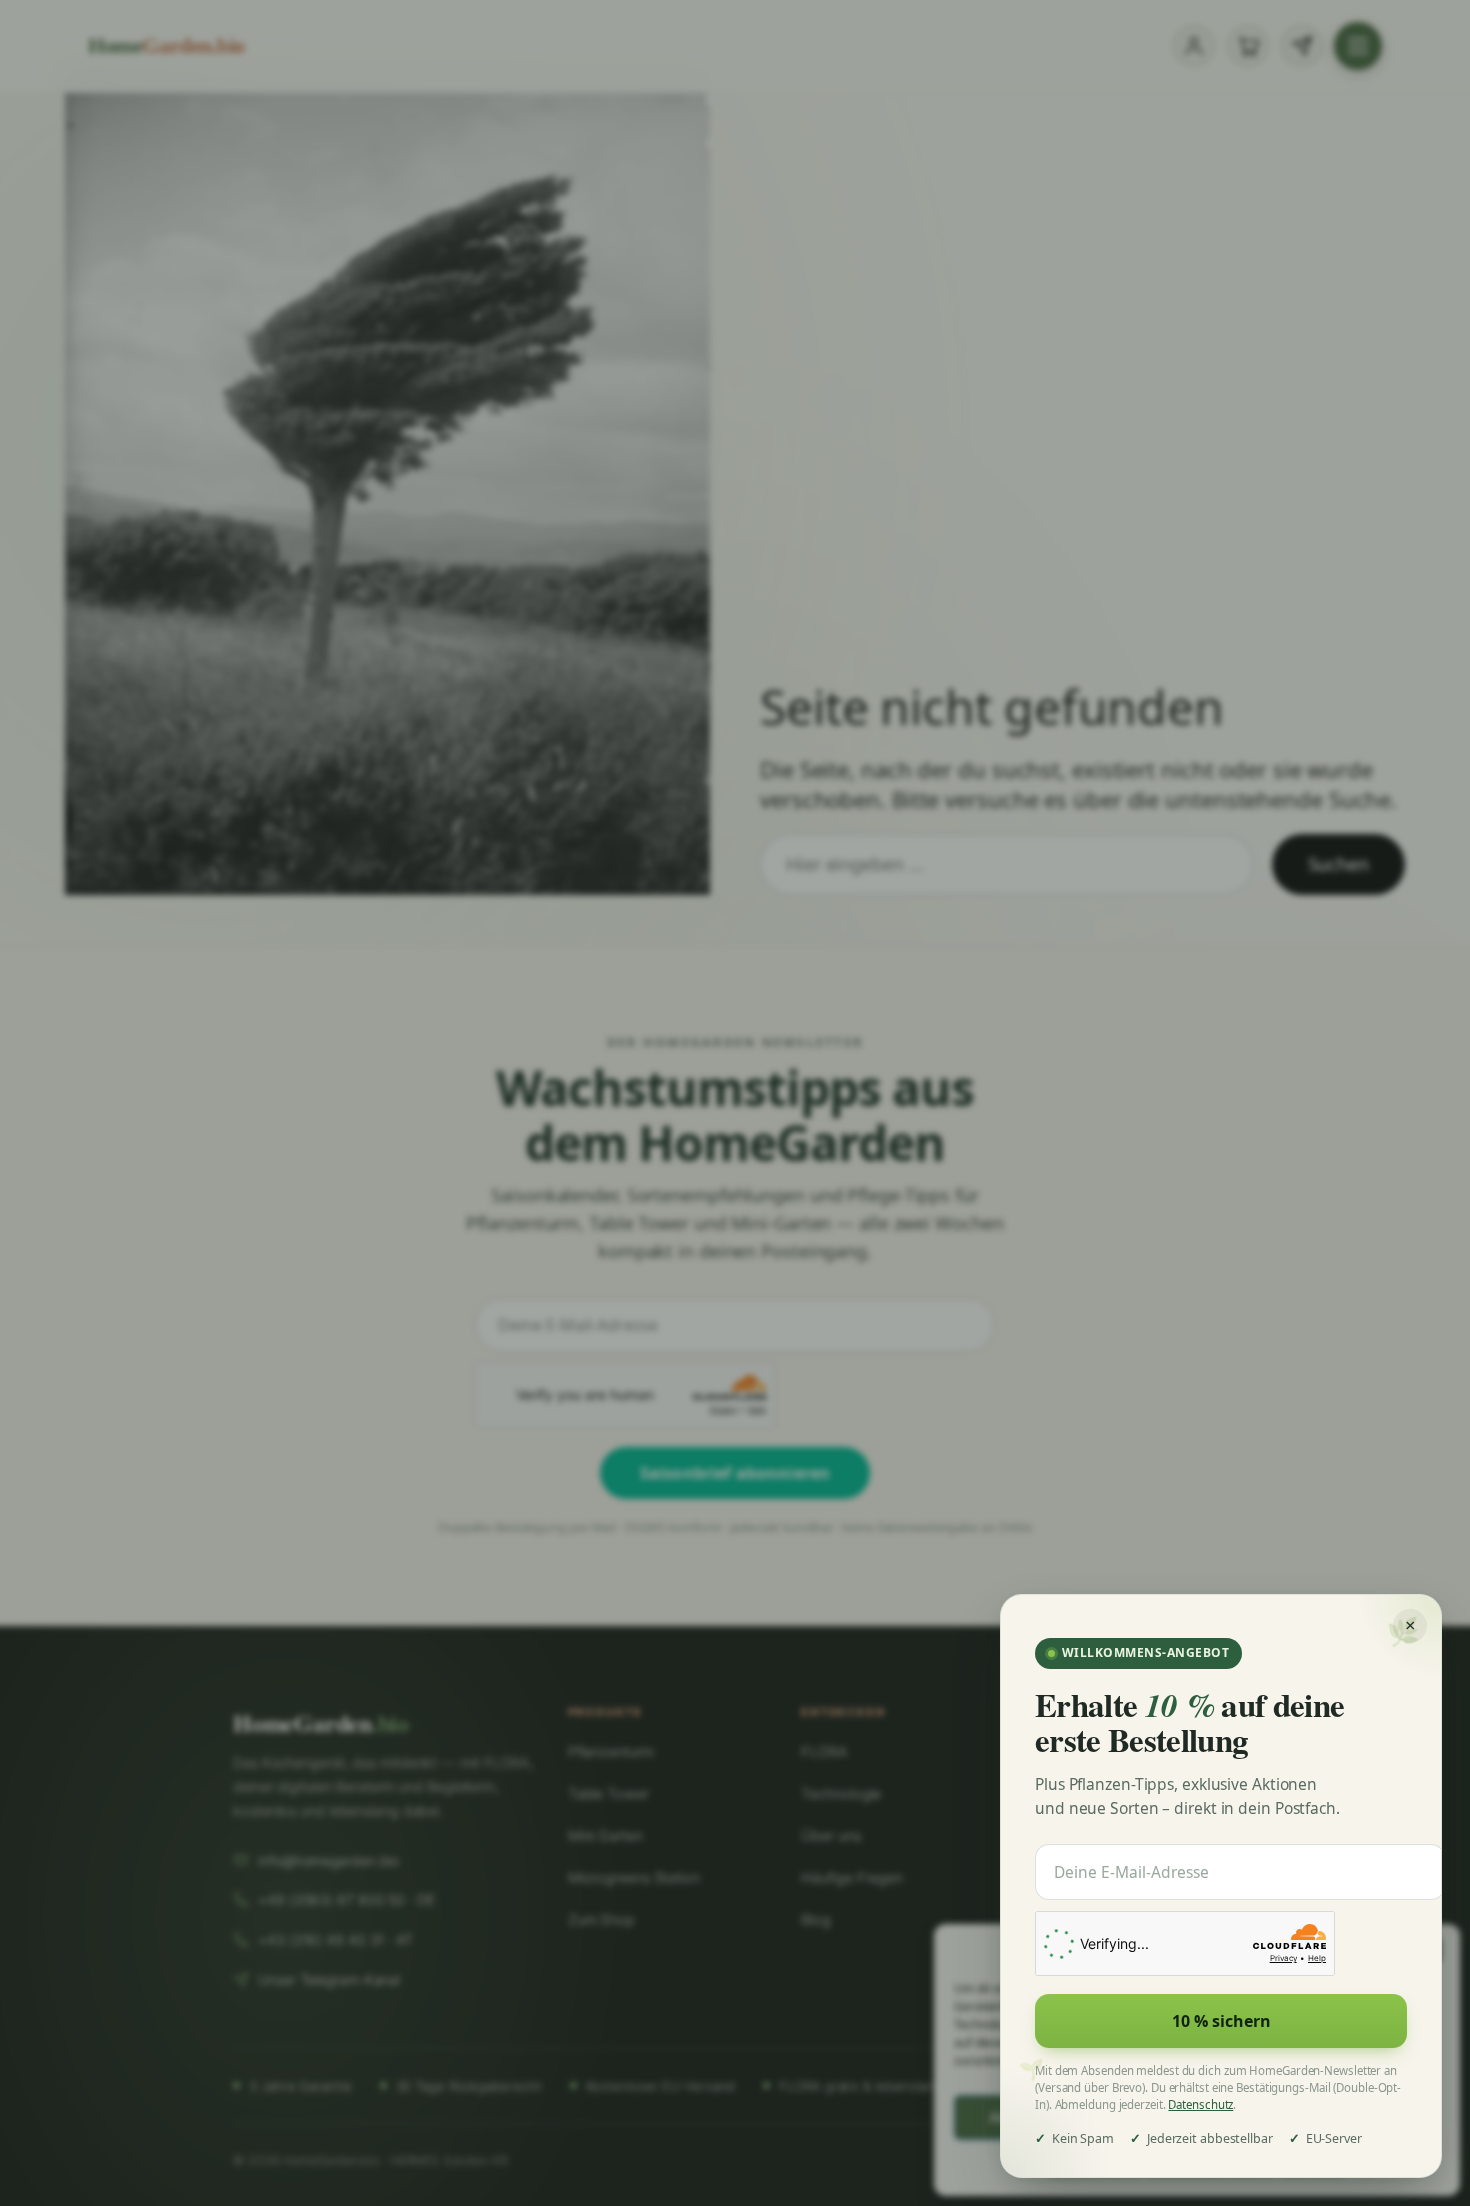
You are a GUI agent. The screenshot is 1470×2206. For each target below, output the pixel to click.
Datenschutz (1200, 2104)
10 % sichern (1221, 2021)
